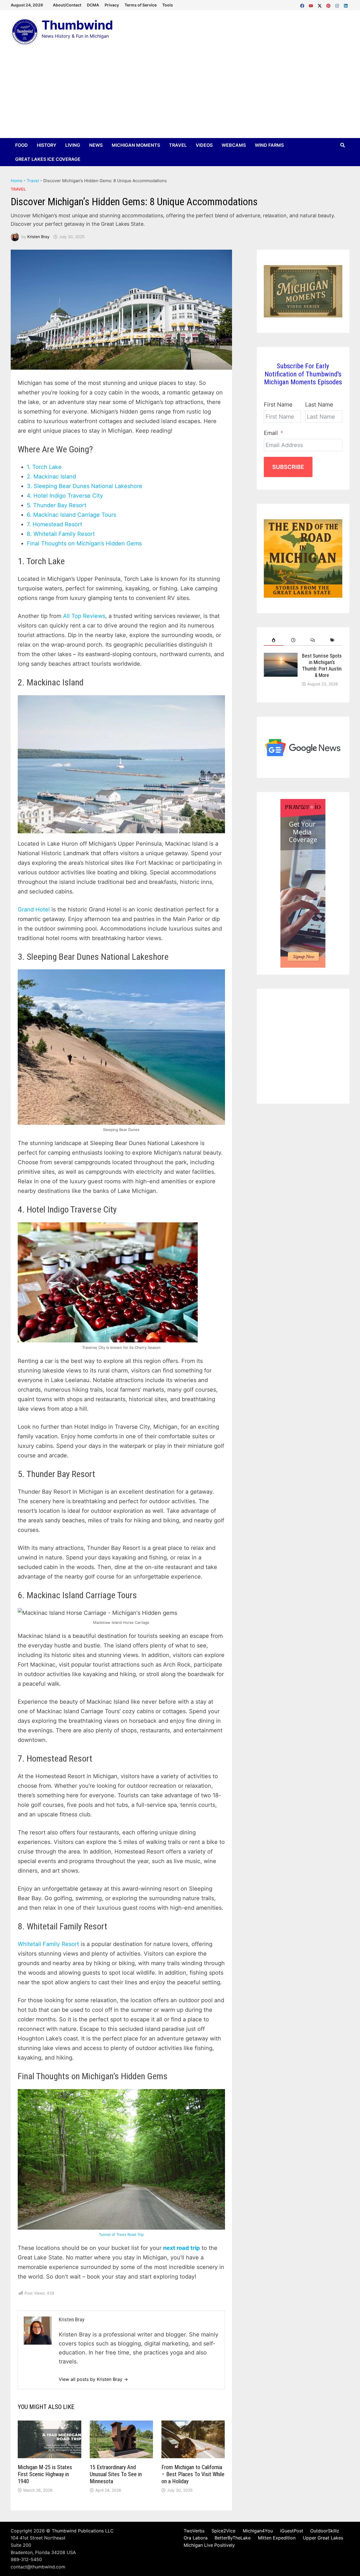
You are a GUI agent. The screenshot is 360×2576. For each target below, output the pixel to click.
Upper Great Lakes (323, 2538)
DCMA (93, 5)
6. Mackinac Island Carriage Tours (71, 515)
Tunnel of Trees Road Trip (121, 2234)
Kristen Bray (38, 237)
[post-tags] (332, 640)
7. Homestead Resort (54, 524)
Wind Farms (269, 145)
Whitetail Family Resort (48, 1944)
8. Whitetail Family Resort (61, 534)
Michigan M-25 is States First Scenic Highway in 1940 (45, 2474)
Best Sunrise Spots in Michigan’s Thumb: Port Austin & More (322, 665)
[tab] (274, 640)
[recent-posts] (293, 640)
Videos (204, 145)
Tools (168, 5)
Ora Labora (196, 2538)
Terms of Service (141, 5)
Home (17, 181)
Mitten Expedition (277, 2538)
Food (22, 145)
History (47, 145)
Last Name (319, 405)
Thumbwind (77, 25)
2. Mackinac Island (51, 477)
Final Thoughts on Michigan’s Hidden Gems (84, 543)
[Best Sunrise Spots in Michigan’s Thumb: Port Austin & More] (281, 657)
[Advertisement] (180, 96)
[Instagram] (338, 4)
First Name (278, 405)
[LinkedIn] (346, 4)
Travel (178, 145)
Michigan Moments (136, 145)
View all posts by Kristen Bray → (93, 2379)
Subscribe (288, 467)
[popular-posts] (274, 640)
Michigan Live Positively (209, 2545)
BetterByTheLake (233, 2538)
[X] (320, 4)
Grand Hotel (34, 909)
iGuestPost (292, 2531)
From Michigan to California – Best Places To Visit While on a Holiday (193, 2474)
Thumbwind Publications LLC (83, 2531)
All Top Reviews (84, 616)
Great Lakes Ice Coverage (48, 159)
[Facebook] (303, 4)
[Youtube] (312, 4)
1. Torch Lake (44, 467)
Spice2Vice (223, 2531)
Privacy (112, 5)
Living (73, 145)
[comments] (313, 640)
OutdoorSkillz (325, 2531)
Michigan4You (258, 2531)
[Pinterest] (329, 4)
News (96, 145)
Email (271, 433)
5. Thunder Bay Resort (57, 505)
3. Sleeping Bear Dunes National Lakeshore (85, 486)
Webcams (234, 145)
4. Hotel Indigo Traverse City (65, 496)
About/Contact (67, 5)
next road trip (182, 2248)
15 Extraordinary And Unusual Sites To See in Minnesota (116, 2474)
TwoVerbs (194, 2531)
